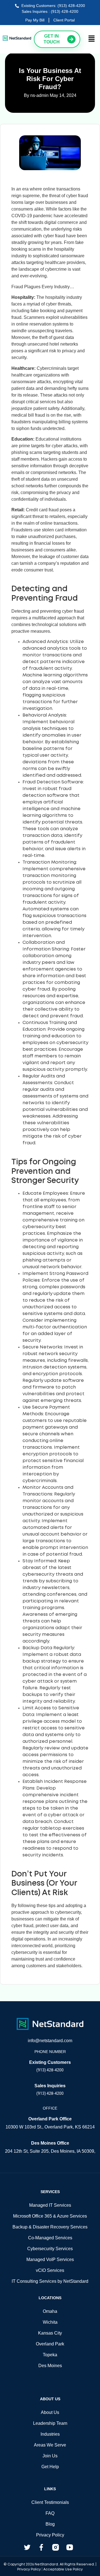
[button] (92, 39)
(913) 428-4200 (50, 2070)
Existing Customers (50, 2062)
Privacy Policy (29, 2569)
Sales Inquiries (50, 2086)
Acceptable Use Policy (63, 2569)
